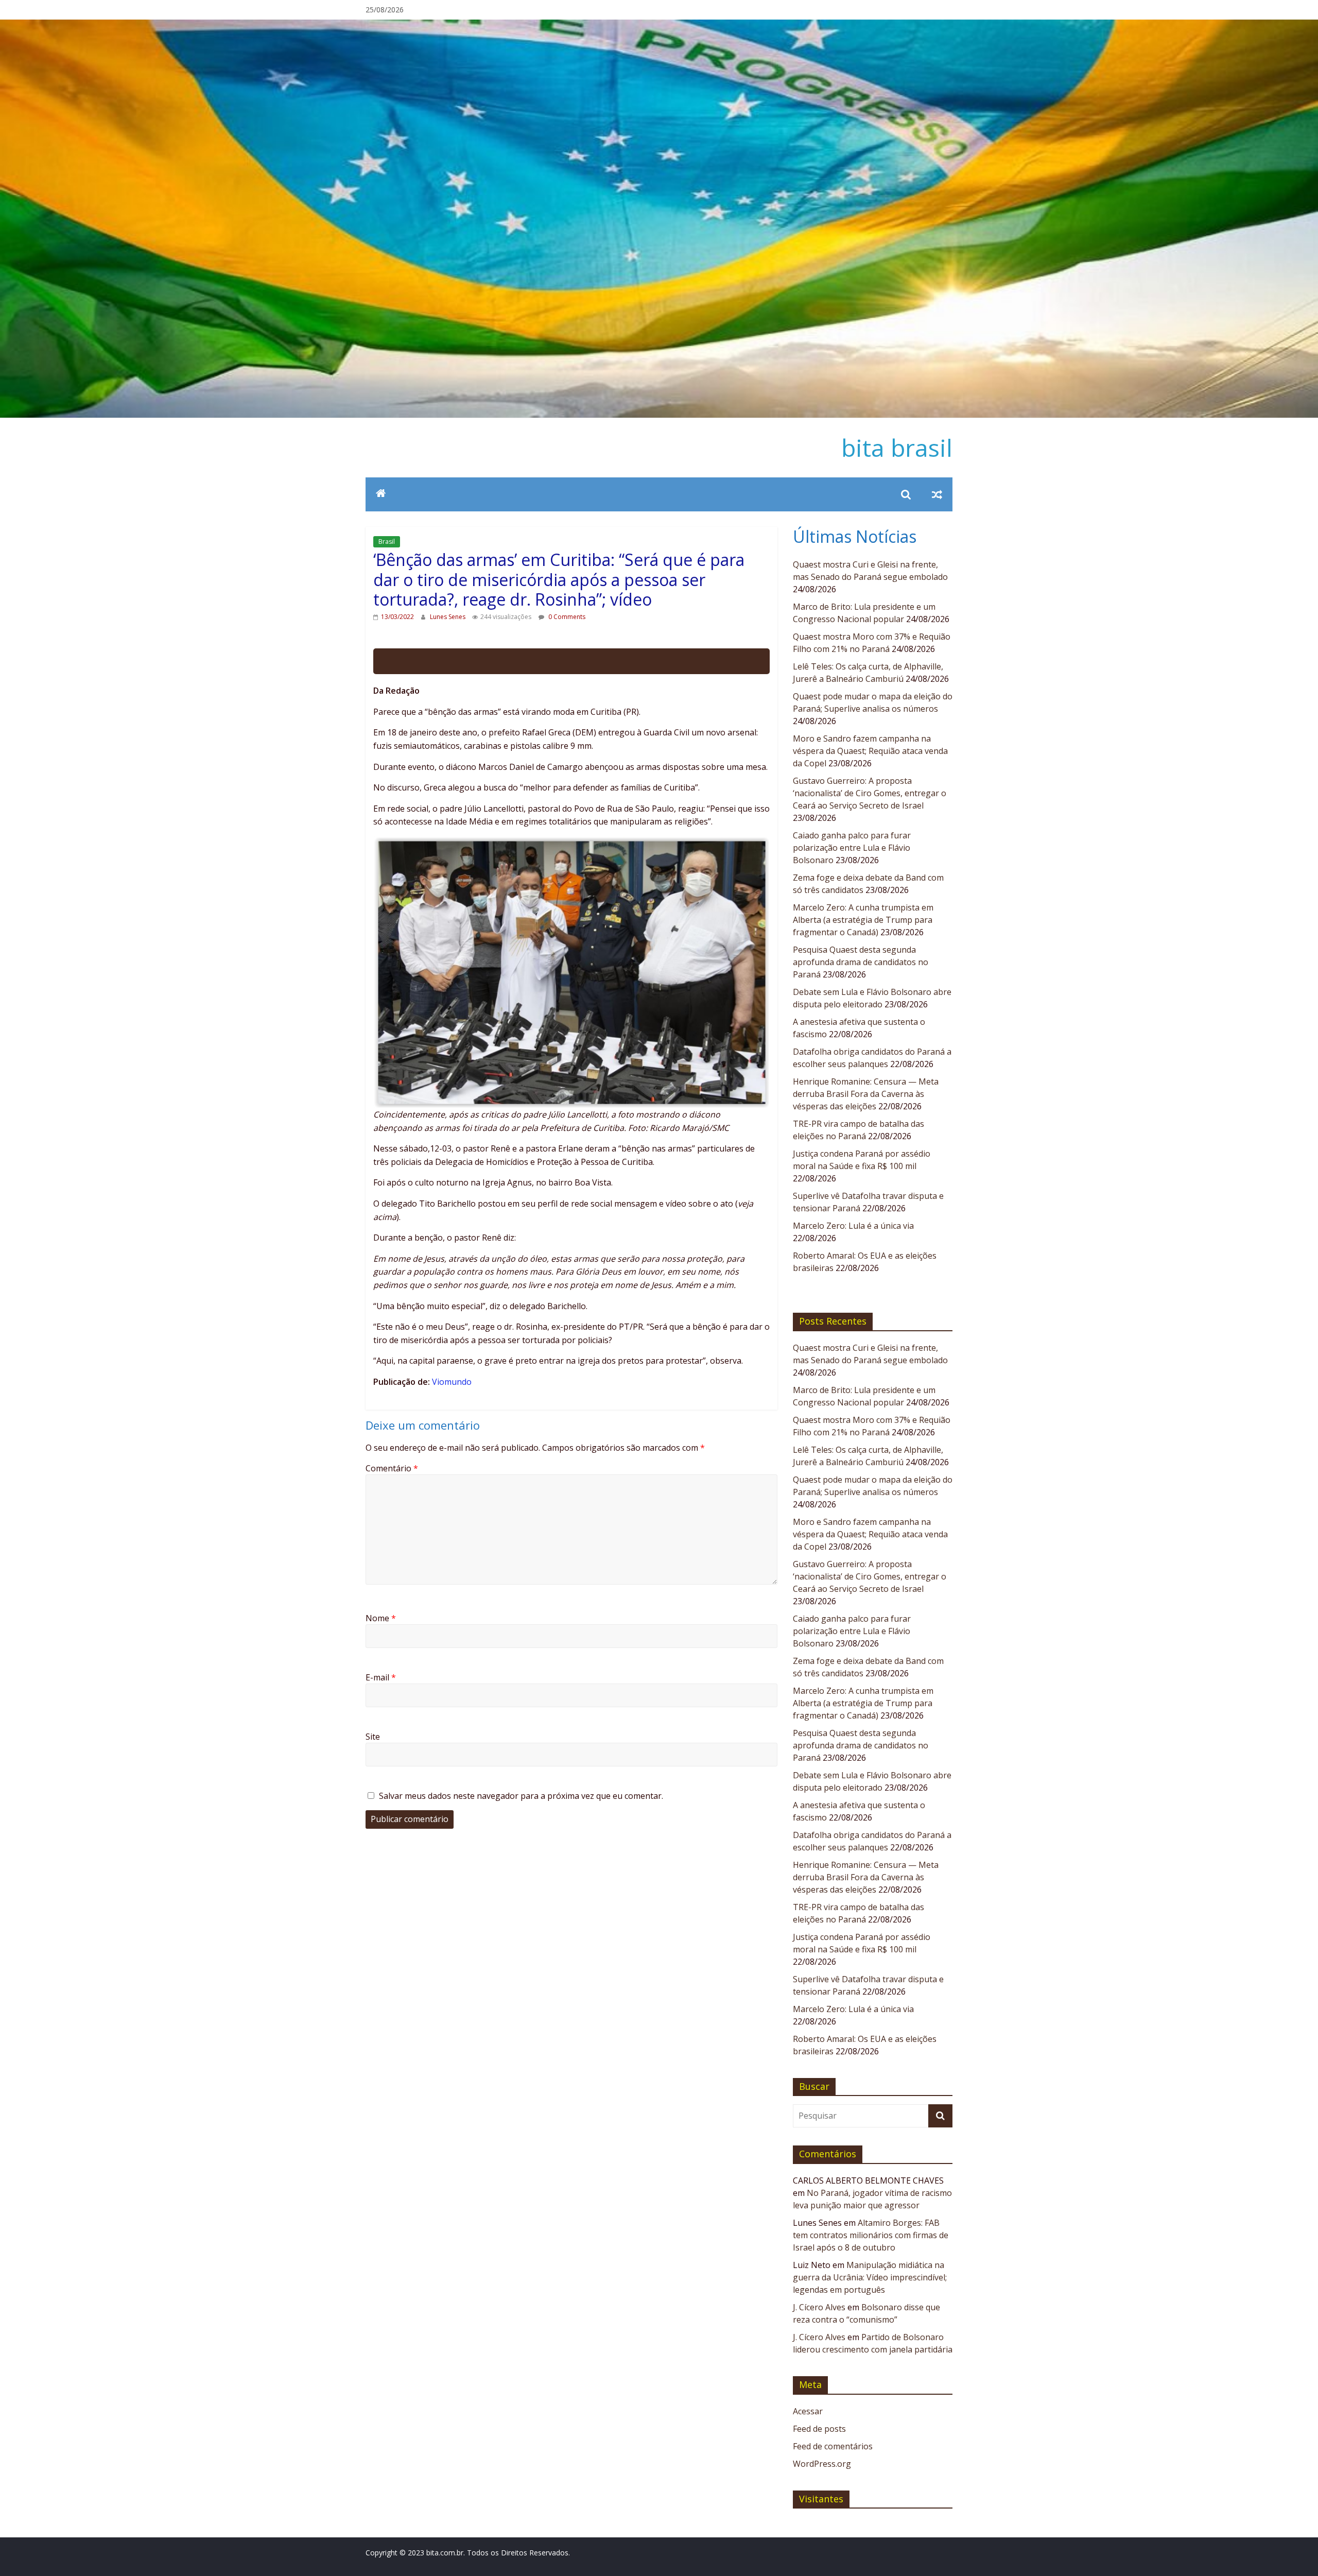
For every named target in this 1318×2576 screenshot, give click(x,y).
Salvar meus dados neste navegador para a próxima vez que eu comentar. (521, 1796)
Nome (381, 1618)
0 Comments (566, 617)
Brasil (387, 542)
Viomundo (452, 1382)
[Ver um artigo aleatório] (937, 494)
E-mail (381, 1677)
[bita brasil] (659, 26)
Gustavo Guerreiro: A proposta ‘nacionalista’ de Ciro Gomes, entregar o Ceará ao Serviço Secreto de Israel (870, 793)
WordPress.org (822, 2464)
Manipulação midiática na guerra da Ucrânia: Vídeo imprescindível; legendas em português (870, 2277)
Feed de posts (819, 2429)
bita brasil (897, 448)
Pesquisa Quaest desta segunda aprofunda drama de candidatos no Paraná (861, 962)
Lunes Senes (448, 617)
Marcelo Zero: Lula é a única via (853, 1226)
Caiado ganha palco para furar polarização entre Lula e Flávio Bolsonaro (852, 848)
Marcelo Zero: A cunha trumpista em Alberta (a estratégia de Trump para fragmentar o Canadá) (863, 920)
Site (373, 1737)
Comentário (392, 1468)
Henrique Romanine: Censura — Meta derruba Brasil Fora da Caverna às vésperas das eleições (866, 1094)
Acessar (808, 2411)
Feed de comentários (833, 2446)
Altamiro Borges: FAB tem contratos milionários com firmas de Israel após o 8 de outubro (871, 2235)
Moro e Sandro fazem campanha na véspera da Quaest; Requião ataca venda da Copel (870, 751)
